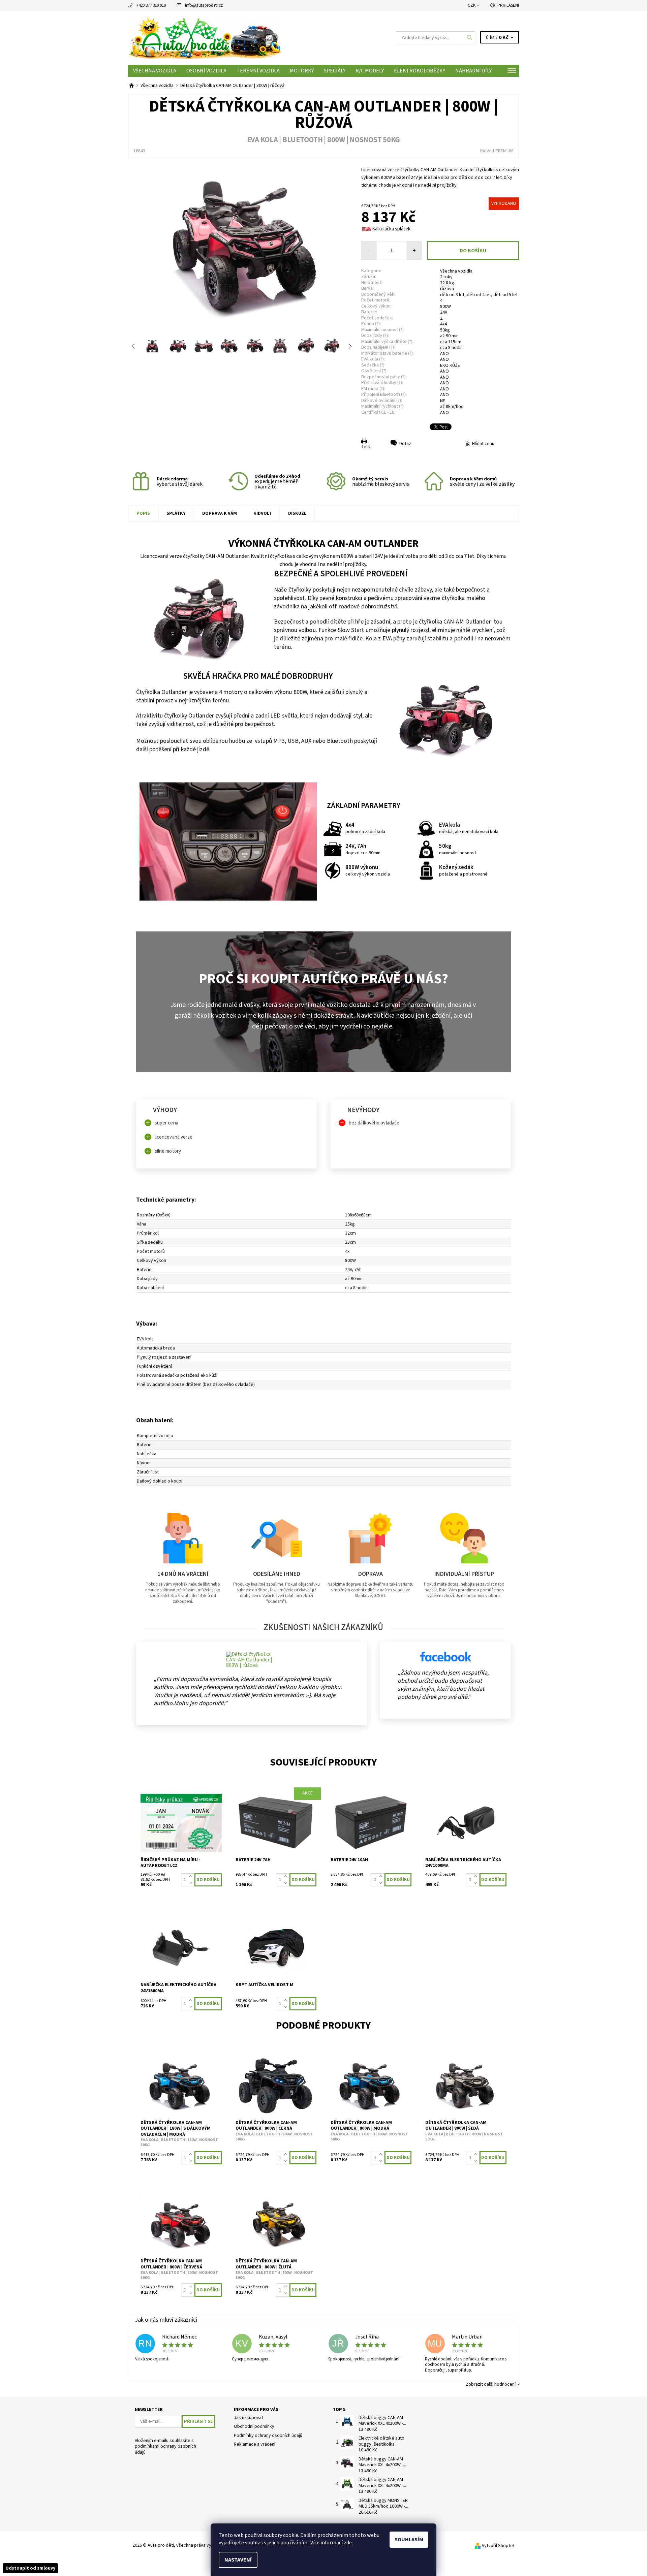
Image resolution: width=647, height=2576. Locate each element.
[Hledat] (470, 38)
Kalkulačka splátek (391, 229)
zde (348, 2543)
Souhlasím (409, 2540)
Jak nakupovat (249, 2418)
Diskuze (297, 513)
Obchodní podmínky (254, 2426)
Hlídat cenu (483, 444)
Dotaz (405, 444)
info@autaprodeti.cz (204, 5)
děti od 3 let (452, 295)
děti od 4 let (479, 295)
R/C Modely (370, 71)
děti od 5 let (505, 295)
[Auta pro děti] (226, 37)
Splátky (176, 513)
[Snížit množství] (192, 1883)
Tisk (366, 447)
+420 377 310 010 (151, 5)
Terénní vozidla (258, 71)
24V (444, 312)
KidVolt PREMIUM (497, 151)
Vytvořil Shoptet (498, 2546)
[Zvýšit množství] (192, 1877)
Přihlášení (508, 5)
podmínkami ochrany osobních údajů (165, 2449)
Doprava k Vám (220, 513)
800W (445, 307)
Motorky (302, 71)
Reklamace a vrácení (255, 2444)
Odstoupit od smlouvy (30, 2568)
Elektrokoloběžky (420, 71)
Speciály (335, 71)
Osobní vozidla (206, 71)
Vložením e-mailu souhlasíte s (165, 2447)
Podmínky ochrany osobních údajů (268, 2436)
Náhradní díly (473, 71)
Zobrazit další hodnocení (491, 2384)
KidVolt (263, 513)
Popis (143, 513)
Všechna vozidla (155, 71)
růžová (447, 289)
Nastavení (238, 2560)
